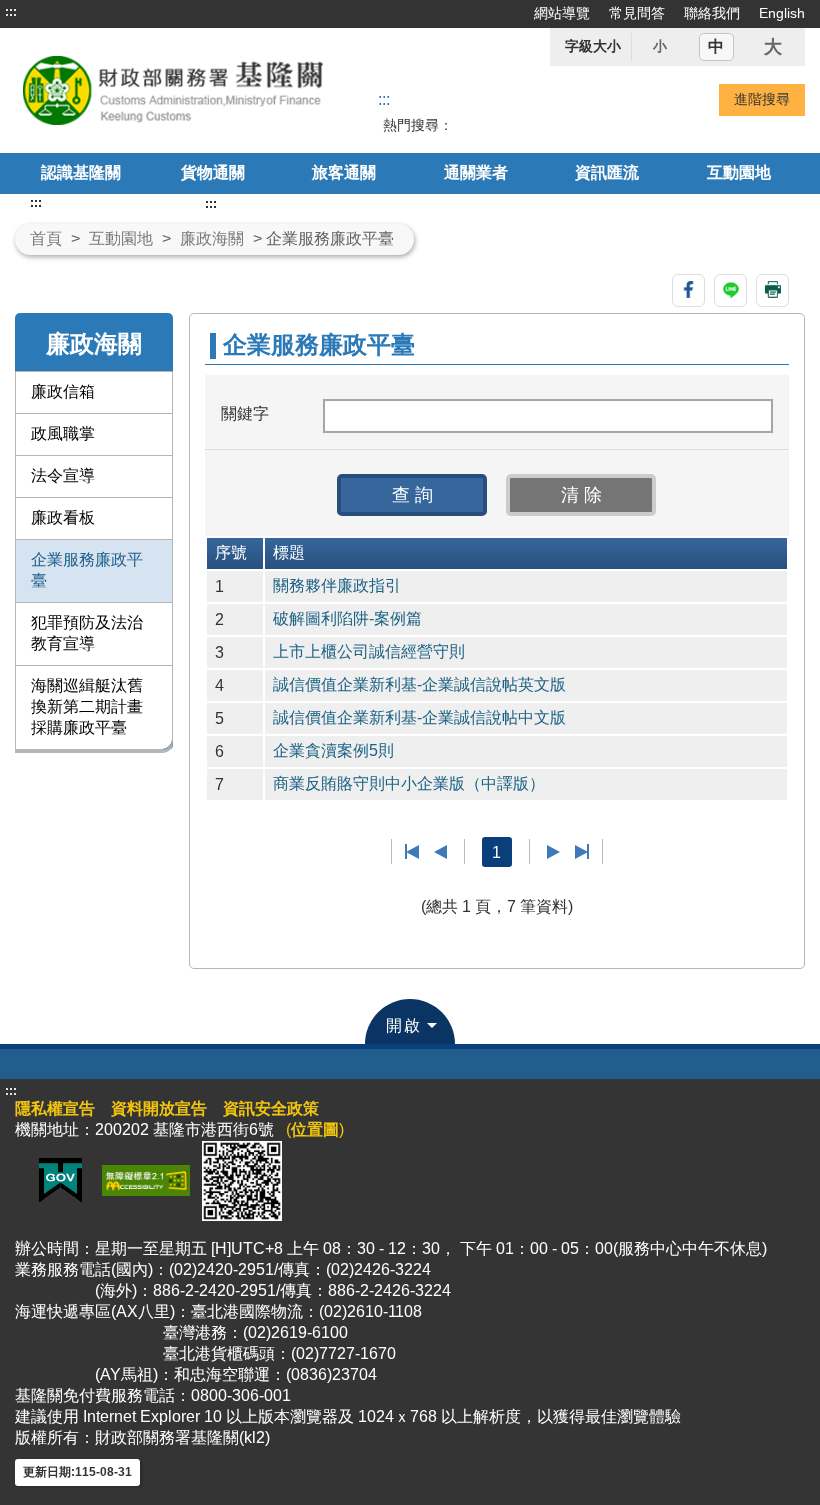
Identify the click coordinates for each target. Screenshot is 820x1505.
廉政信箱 (63, 391)
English (782, 13)
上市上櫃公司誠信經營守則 (369, 651)
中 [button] (716, 46)
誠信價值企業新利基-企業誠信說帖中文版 (419, 717)
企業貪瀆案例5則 (333, 750)
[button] (412, 495)
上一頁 (440, 852)
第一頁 (412, 852)
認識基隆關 (81, 172)
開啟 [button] (404, 1025)
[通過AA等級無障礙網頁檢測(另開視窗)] (146, 1179)
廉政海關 (212, 238)
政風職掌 (63, 433)
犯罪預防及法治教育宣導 (87, 633)
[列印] (772, 290)
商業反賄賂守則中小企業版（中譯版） (409, 783)
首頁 (46, 238)
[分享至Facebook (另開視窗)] (688, 290)
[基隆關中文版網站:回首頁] (173, 90)
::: (11, 12)
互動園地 (739, 172)
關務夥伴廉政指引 (337, 585)
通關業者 (476, 172)
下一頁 (553, 852)
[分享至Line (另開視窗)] (730, 290)
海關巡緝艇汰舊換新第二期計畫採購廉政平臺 (87, 706)
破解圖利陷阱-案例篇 (347, 618)
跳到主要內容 (53, 12)
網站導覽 (562, 13)
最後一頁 (581, 852)
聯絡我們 (712, 13)
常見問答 (637, 13)
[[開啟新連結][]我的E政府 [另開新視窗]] (60, 1179)
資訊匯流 (607, 172)
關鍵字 (245, 413)
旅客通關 (344, 172)
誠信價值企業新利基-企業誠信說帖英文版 (419, 684)
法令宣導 (63, 475)
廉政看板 (63, 517)
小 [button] (660, 46)
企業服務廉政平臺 (87, 570)
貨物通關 (213, 172)
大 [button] (773, 47)
